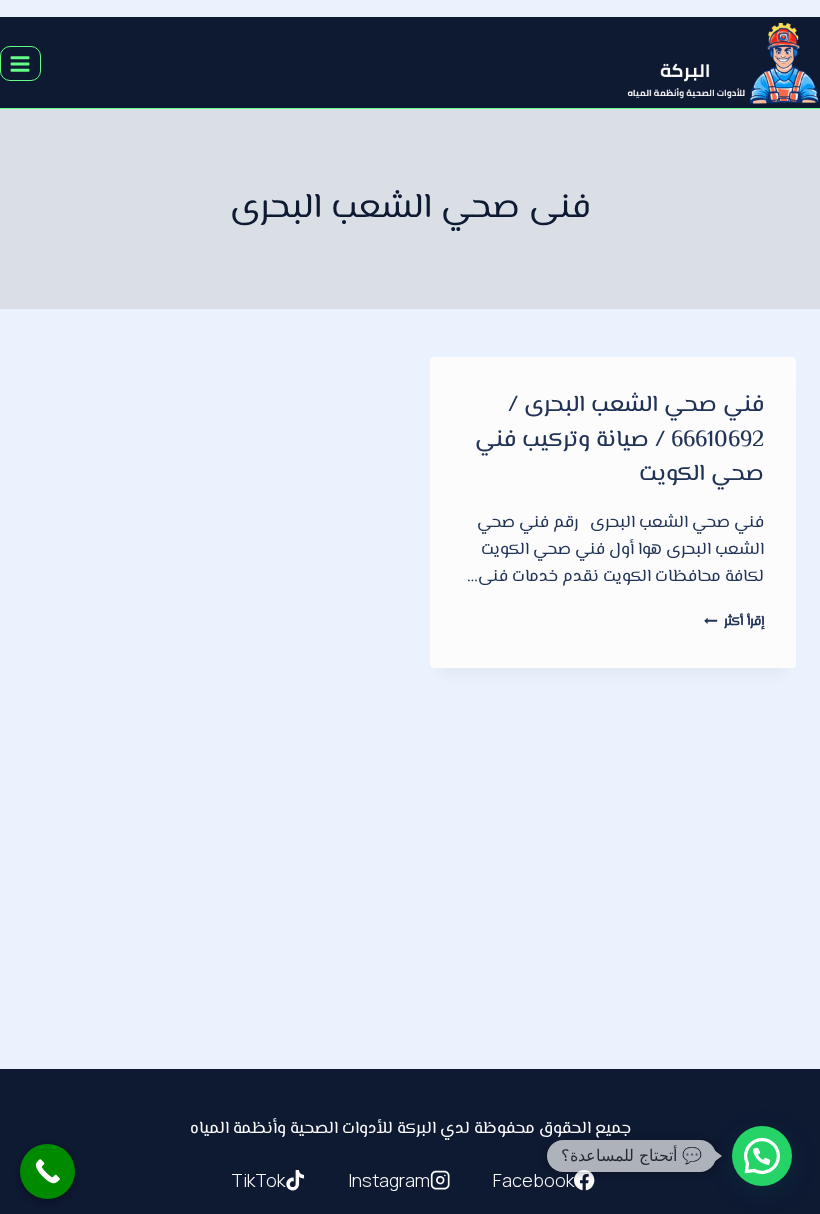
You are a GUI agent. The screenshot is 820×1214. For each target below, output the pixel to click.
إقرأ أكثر (734, 621)
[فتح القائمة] (20, 63)
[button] (762, 1156)
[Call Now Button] (47, 1171)
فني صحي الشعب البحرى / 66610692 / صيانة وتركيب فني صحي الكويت (619, 440)
